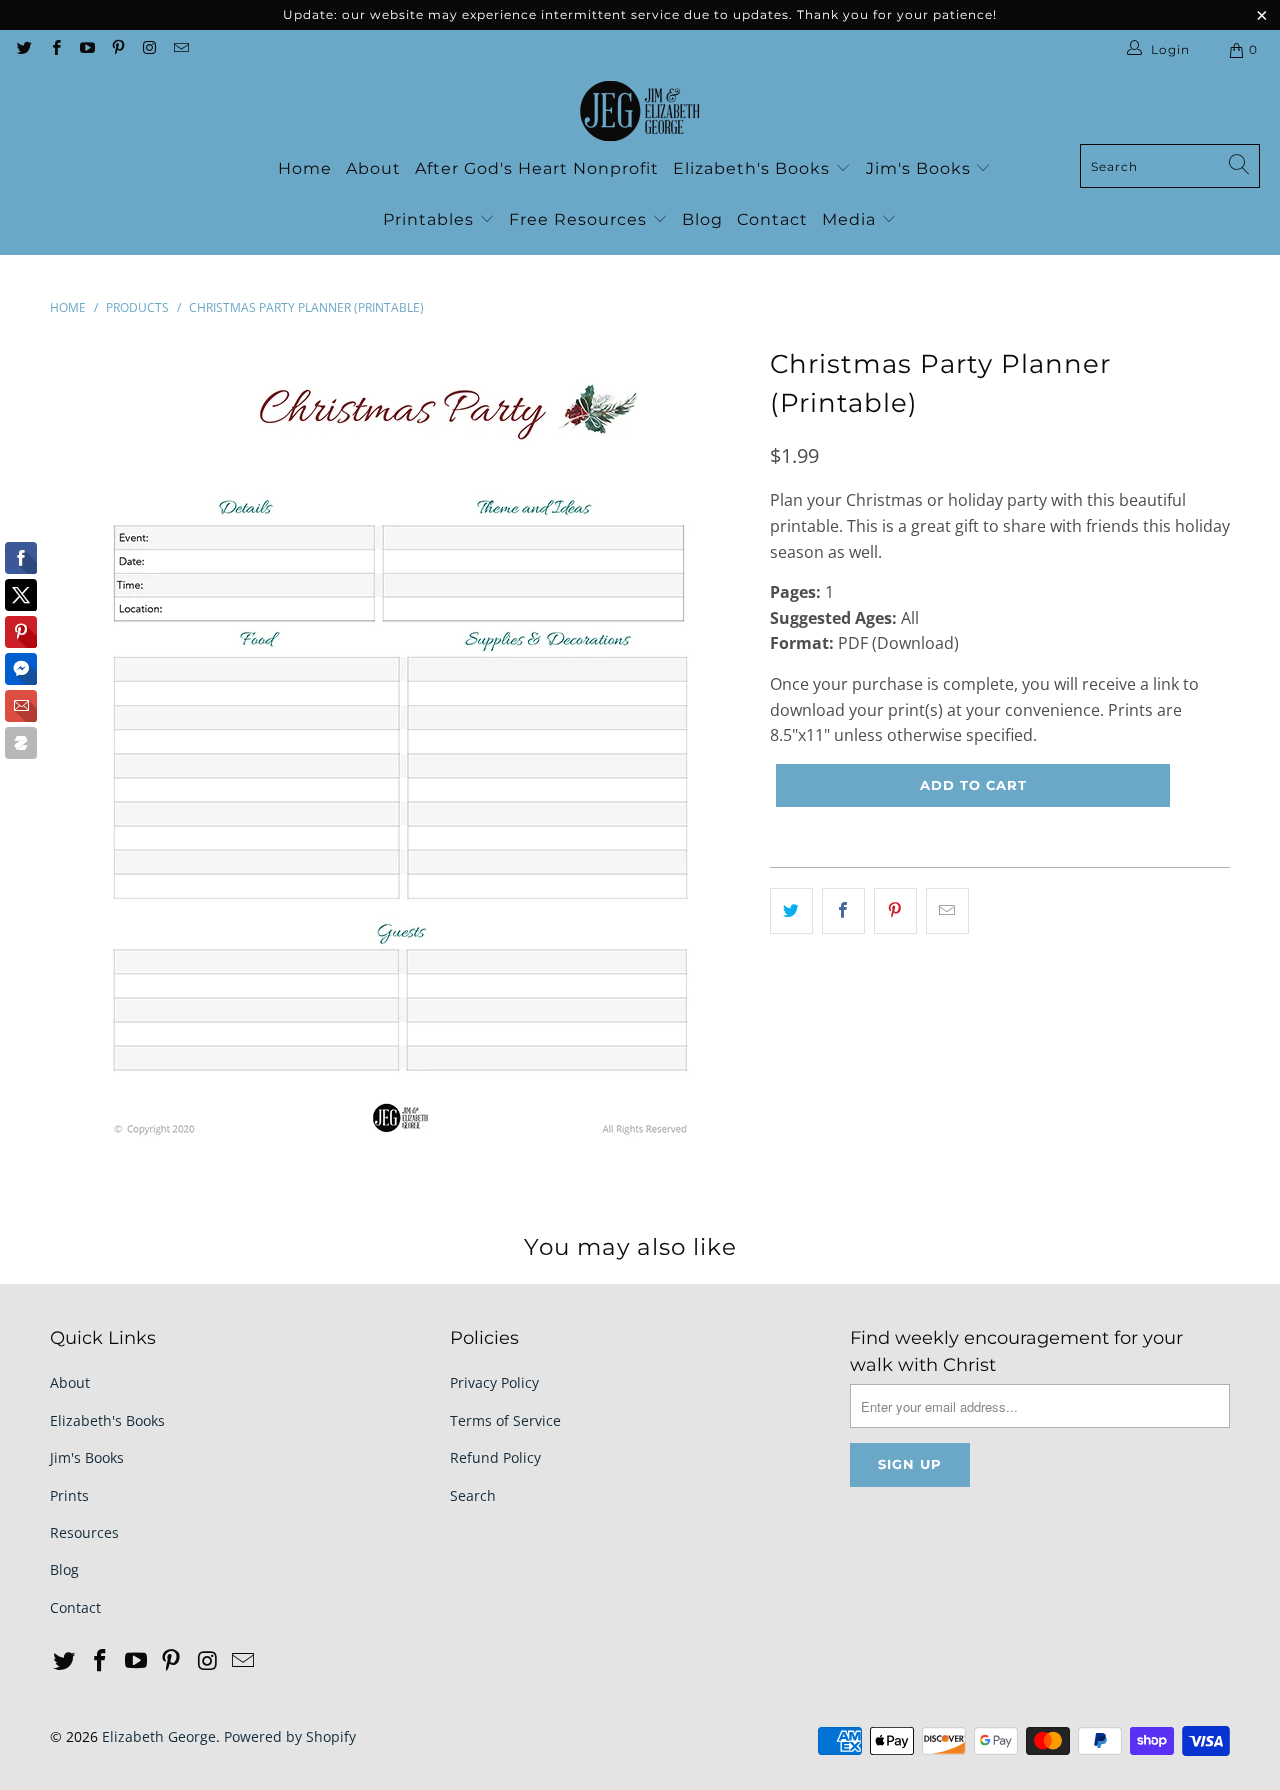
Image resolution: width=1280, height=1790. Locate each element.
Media (851, 219)
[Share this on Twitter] (791, 911)
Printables (431, 219)
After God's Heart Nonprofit (537, 168)
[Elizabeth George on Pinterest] (117, 49)
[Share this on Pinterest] (895, 911)
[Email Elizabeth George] (179, 49)
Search (473, 1495)
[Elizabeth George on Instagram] (148, 49)
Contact (772, 219)
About (373, 168)
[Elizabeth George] (640, 112)
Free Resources (580, 219)
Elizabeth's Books (754, 168)
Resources (84, 1532)
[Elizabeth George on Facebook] (54, 49)
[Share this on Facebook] (843, 911)
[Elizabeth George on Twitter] (23, 49)
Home (305, 168)
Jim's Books (921, 168)
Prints (69, 1495)
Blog (702, 219)
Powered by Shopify (290, 1736)
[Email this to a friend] (947, 911)
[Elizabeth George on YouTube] (86, 49)
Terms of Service (505, 1420)
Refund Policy (495, 1457)
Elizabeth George (159, 1736)
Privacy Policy (494, 1382)
